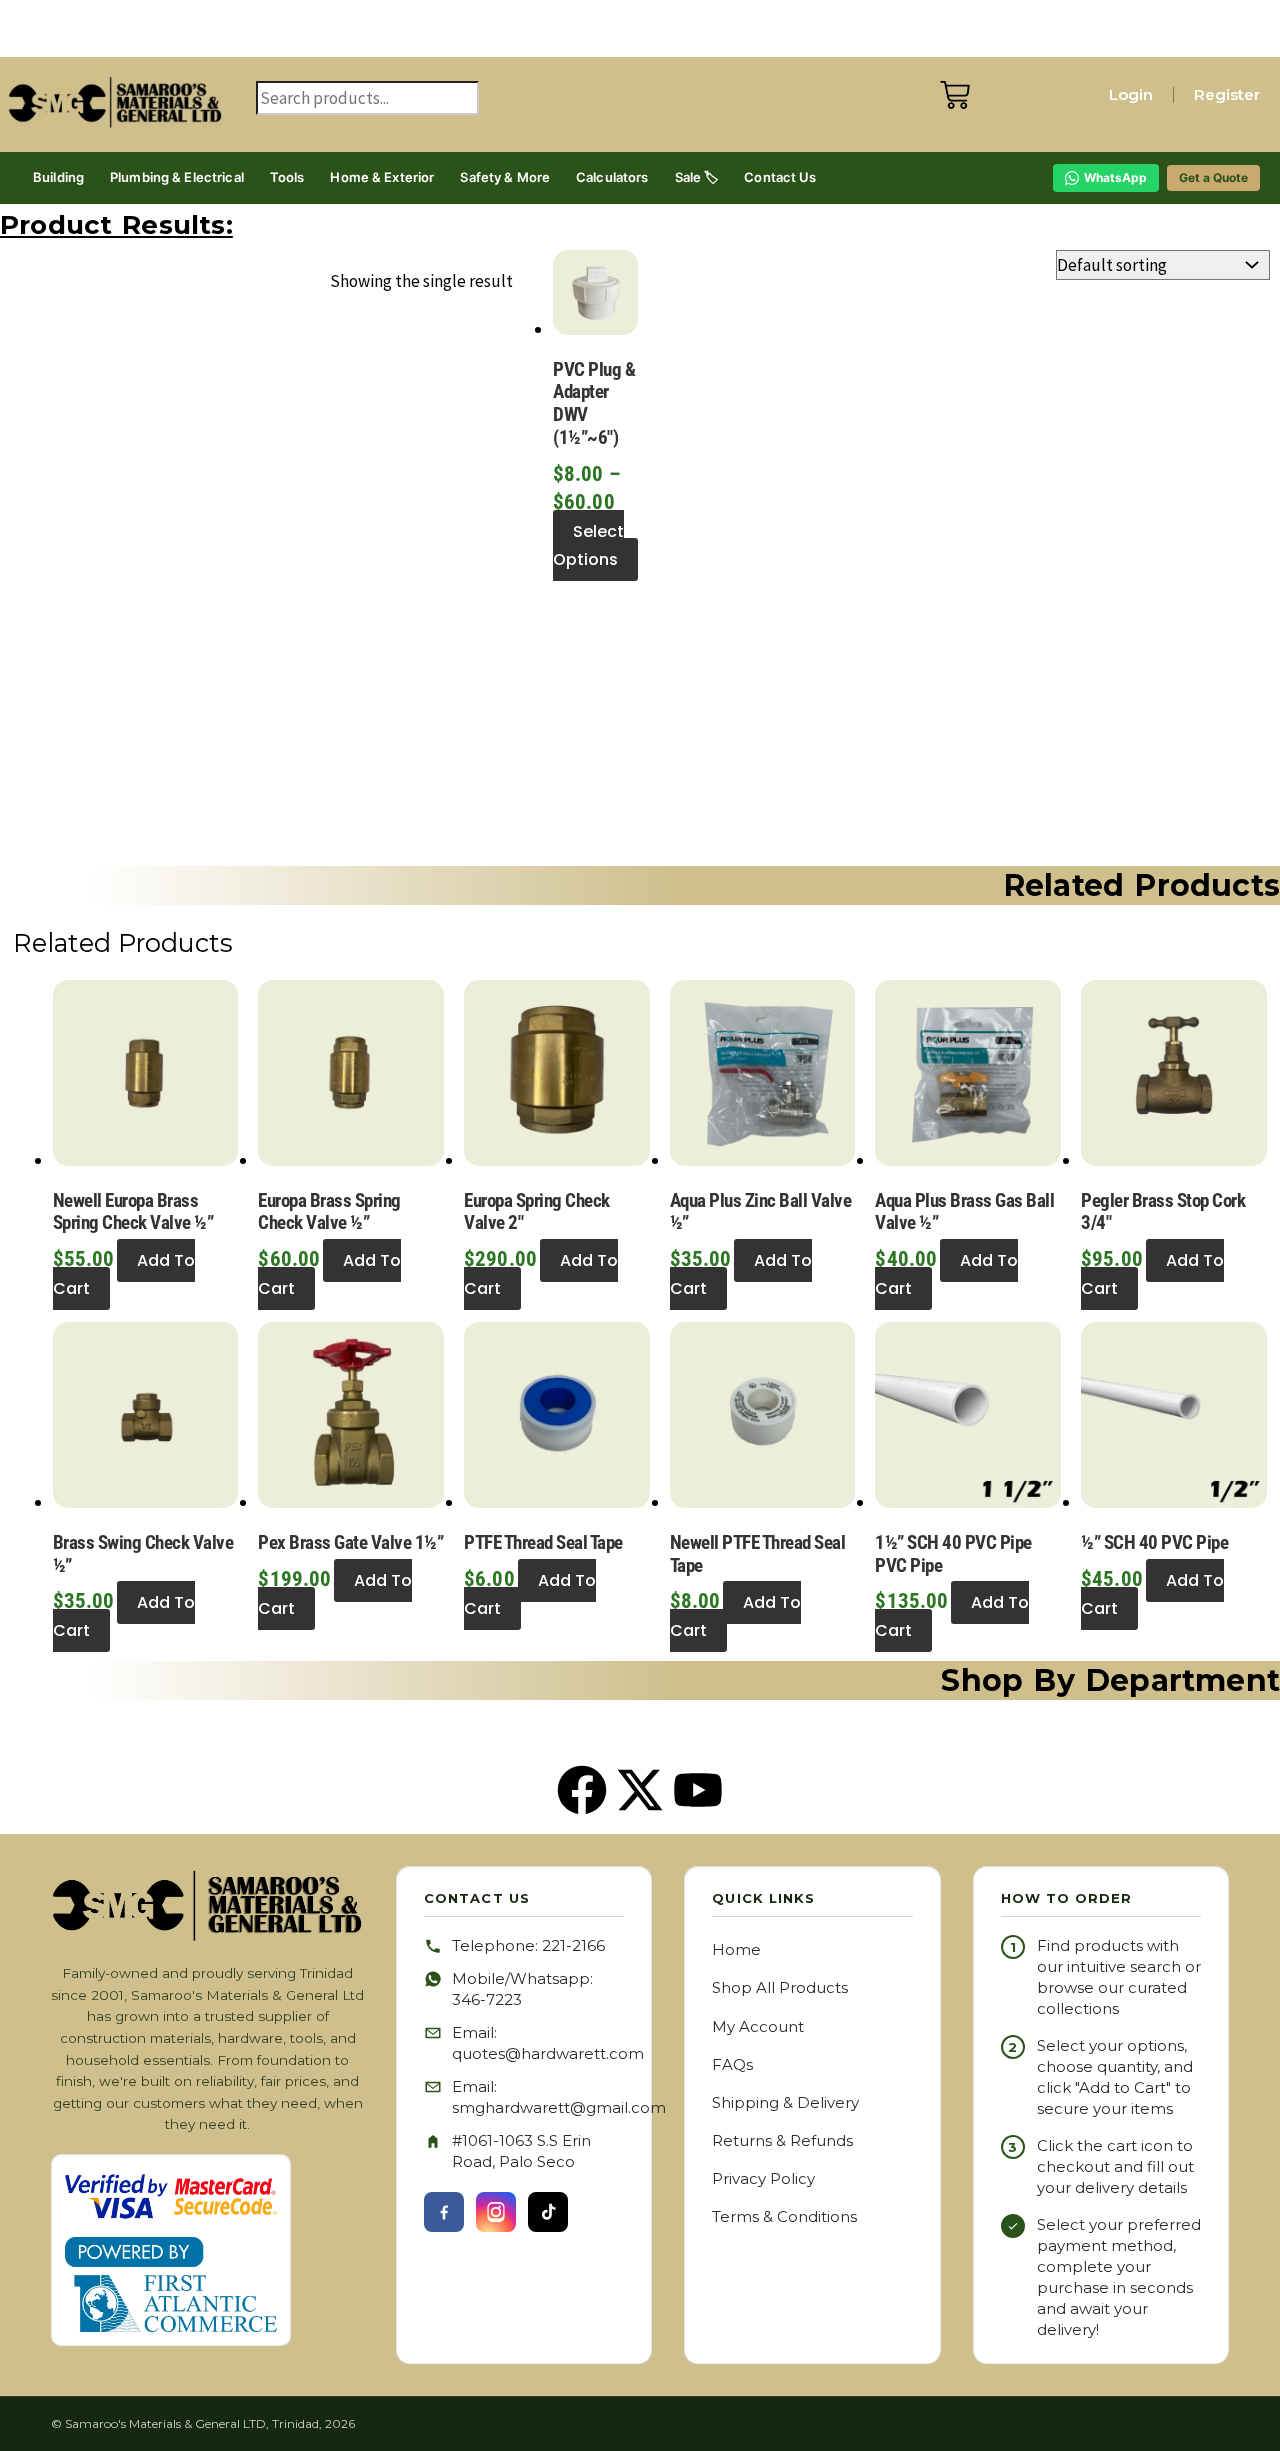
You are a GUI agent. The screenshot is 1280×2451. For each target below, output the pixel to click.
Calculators (612, 177)
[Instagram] (496, 2212)
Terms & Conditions (784, 2216)
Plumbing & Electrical (177, 177)
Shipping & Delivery (785, 2102)
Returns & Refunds (782, 2140)
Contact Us (780, 177)
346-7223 (487, 1999)
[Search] (276, 133)
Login (1131, 94)
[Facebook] (444, 2212)
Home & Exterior (382, 177)
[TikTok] (548, 2212)
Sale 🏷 (697, 177)
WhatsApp (1115, 177)
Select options (588, 545)
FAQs (732, 2064)
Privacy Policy (763, 2178)
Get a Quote (1213, 177)
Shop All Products (780, 1987)
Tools (287, 177)
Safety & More (505, 177)
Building (58, 177)
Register (1227, 94)
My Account (758, 2026)
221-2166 (573, 1945)
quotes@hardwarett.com (548, 2053)
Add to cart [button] (124, 1274)
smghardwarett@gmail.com (559, 2107)
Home (736, 1949)
